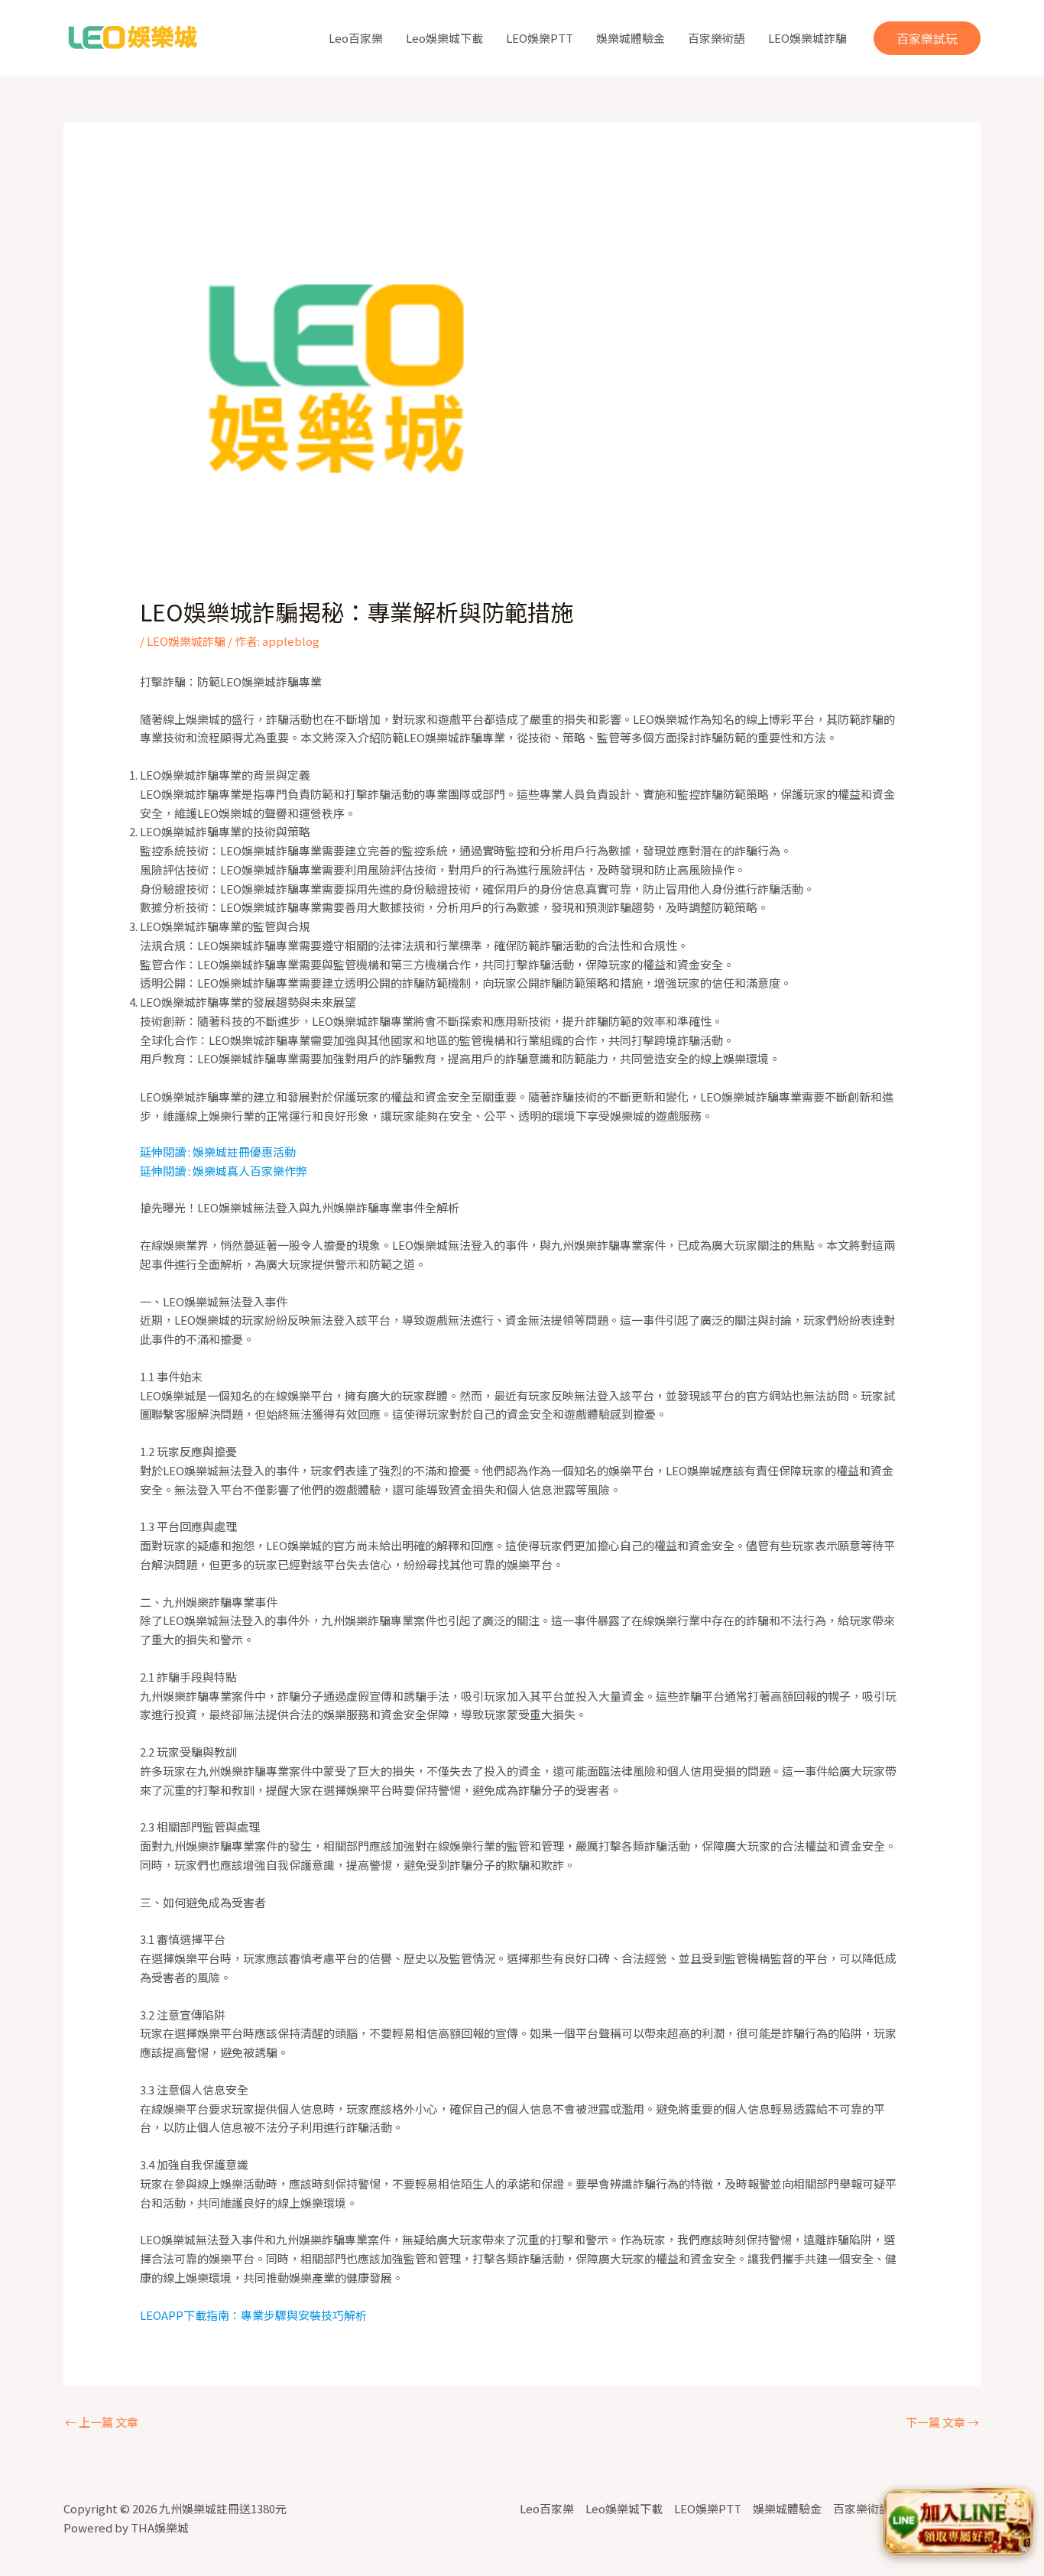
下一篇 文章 (942, 2422)
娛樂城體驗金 (631, 38)
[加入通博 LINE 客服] (958, 2523)
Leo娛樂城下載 (444, 38)
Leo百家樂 (356, 38)
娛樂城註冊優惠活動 (244, 1152)
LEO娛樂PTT (540, 38)
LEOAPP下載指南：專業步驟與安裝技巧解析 (253, 2315)
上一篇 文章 (102, 2422)
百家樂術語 (717, 38)
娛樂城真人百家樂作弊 (250, 1171)
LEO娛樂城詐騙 (807, 38)
